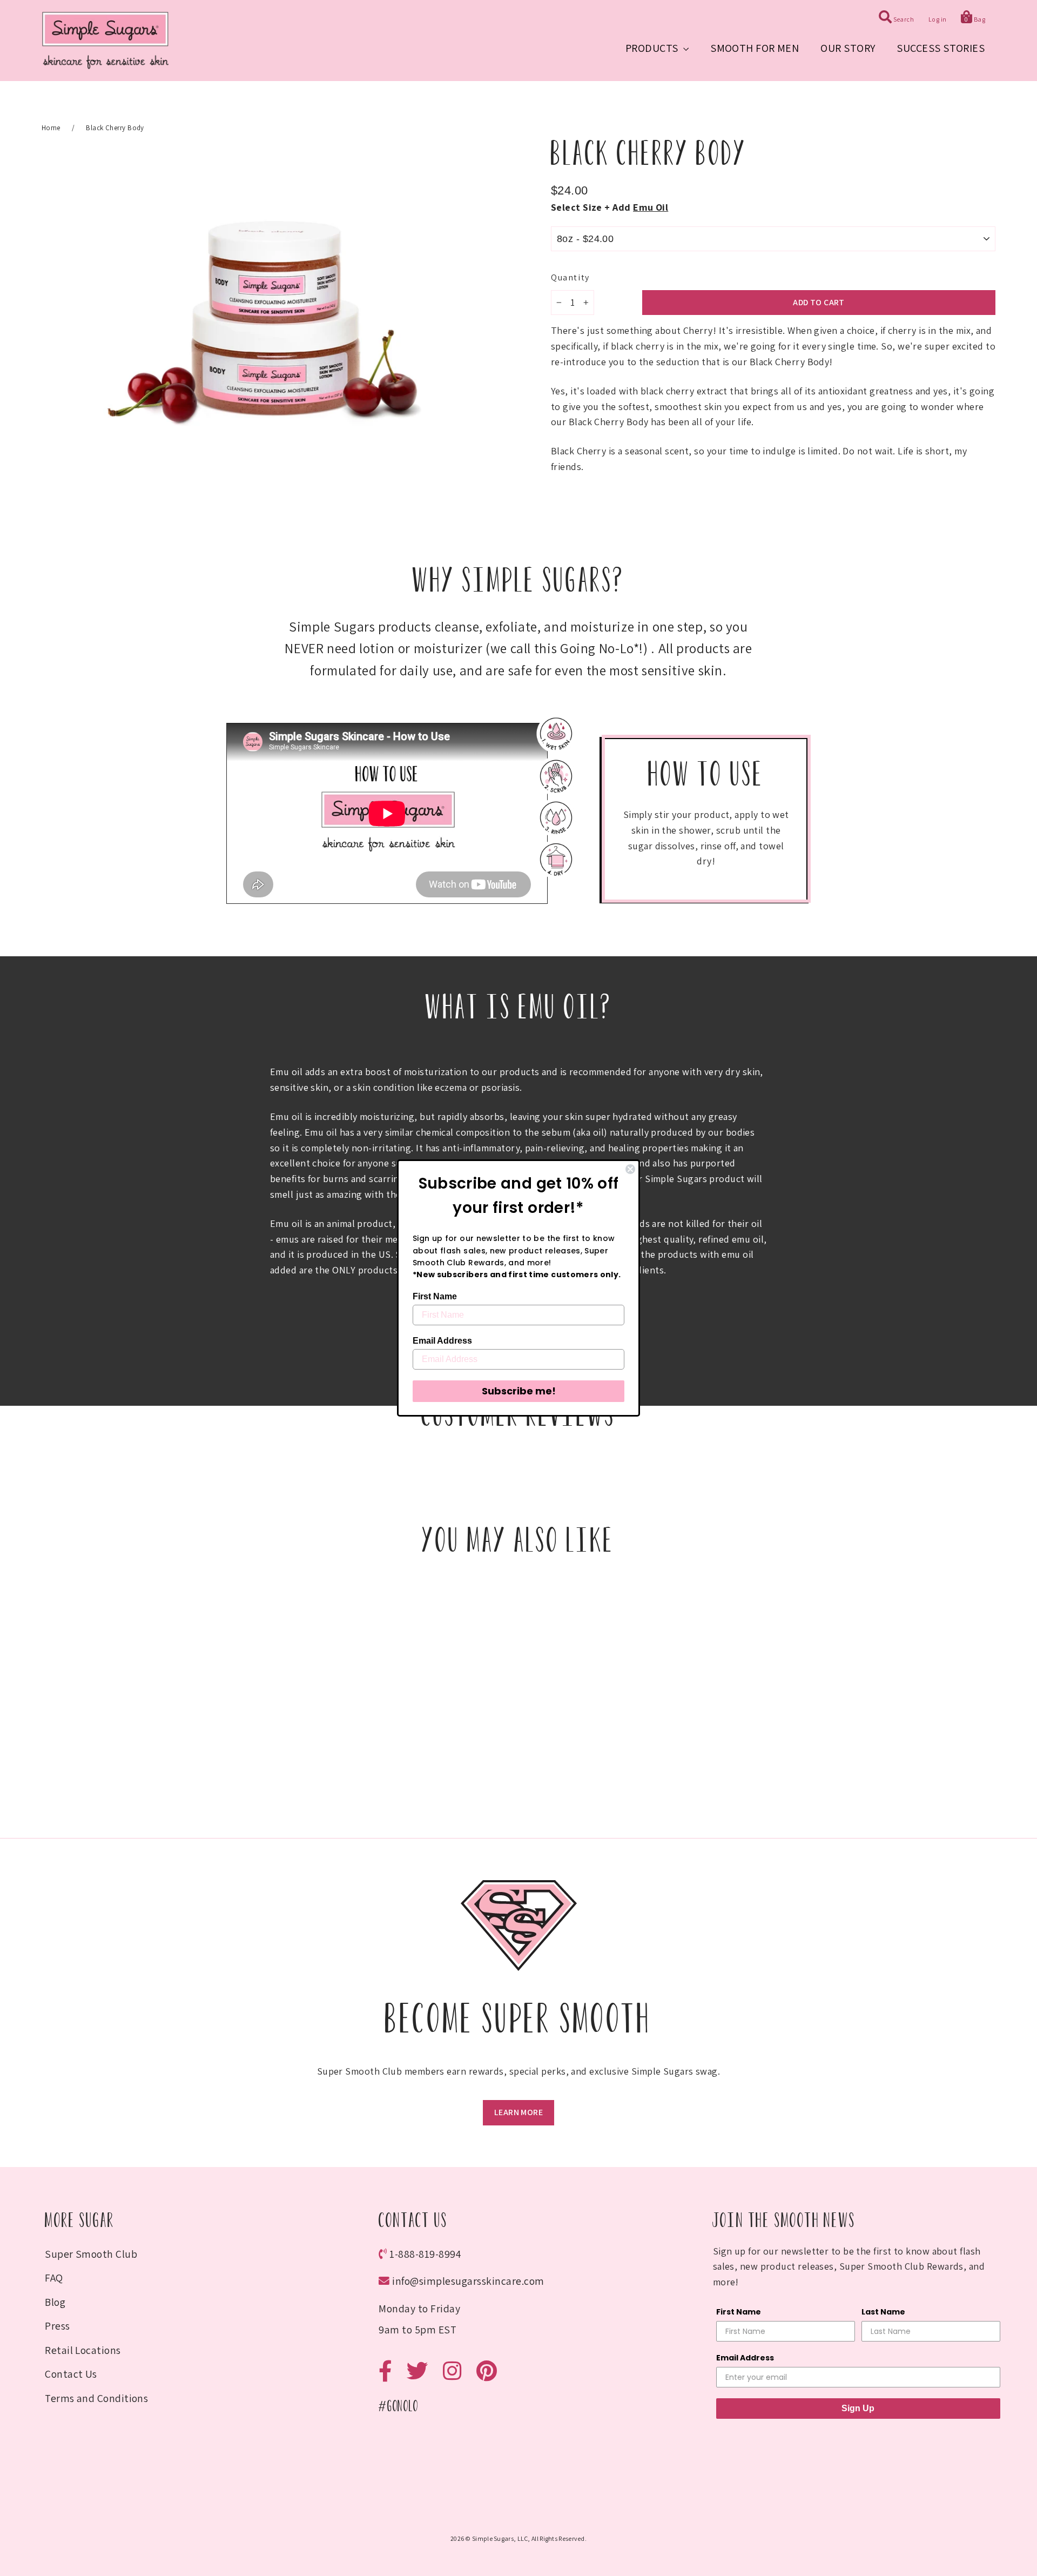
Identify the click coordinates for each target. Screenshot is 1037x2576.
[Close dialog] (630, 1169)
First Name (435, 1296)
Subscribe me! (519, 1391)
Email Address (442, 1341)
